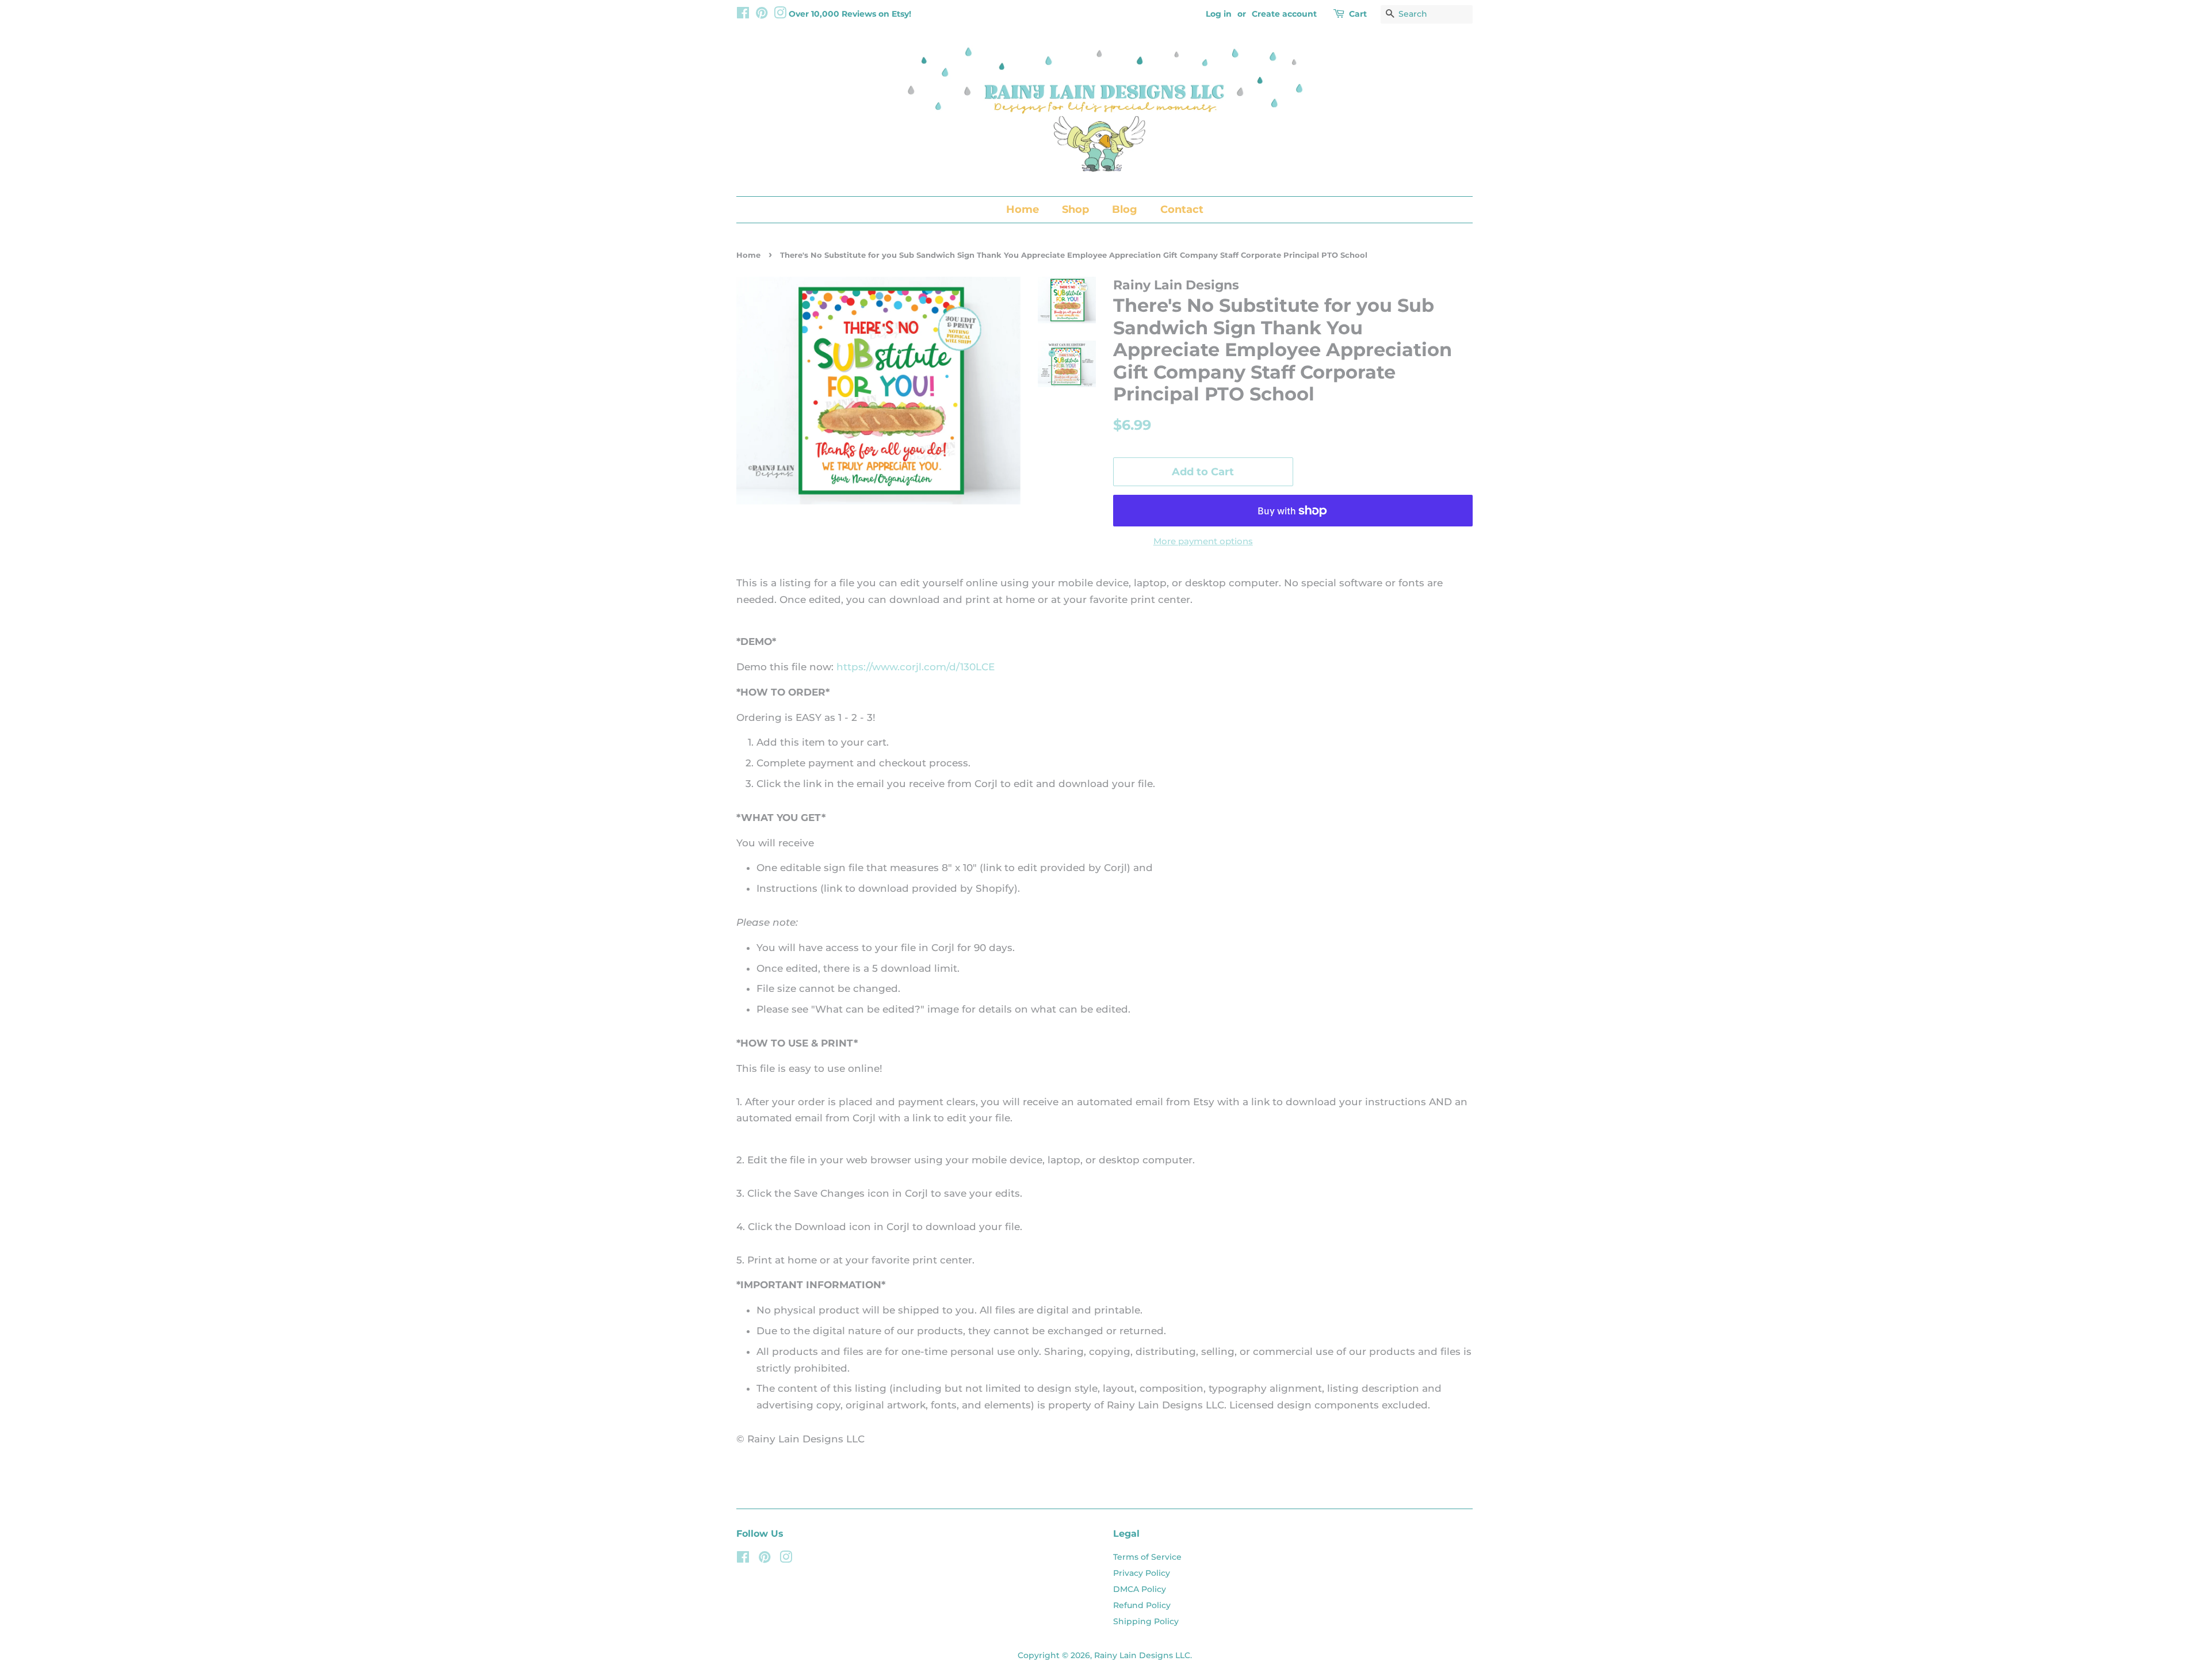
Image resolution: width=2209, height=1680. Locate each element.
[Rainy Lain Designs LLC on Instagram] (780, 15)
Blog (1125, 209)
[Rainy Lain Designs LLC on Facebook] (743, 15)
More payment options (1203, 541)
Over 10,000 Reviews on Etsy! (850, 14)
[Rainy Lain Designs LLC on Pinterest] (762, 15)
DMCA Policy (1140, 1589)
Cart (1358, 14)
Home (1023, 209)
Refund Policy (1142, 1605)
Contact (1182, 209)
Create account (1284, 14)
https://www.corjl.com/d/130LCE (916, 667)
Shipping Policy (1146, 1621)
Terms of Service (1147, 1557)
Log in (1219, 14)
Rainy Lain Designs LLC (1142, 1655)
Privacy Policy (1142, 1573)
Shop (1075, 209)
